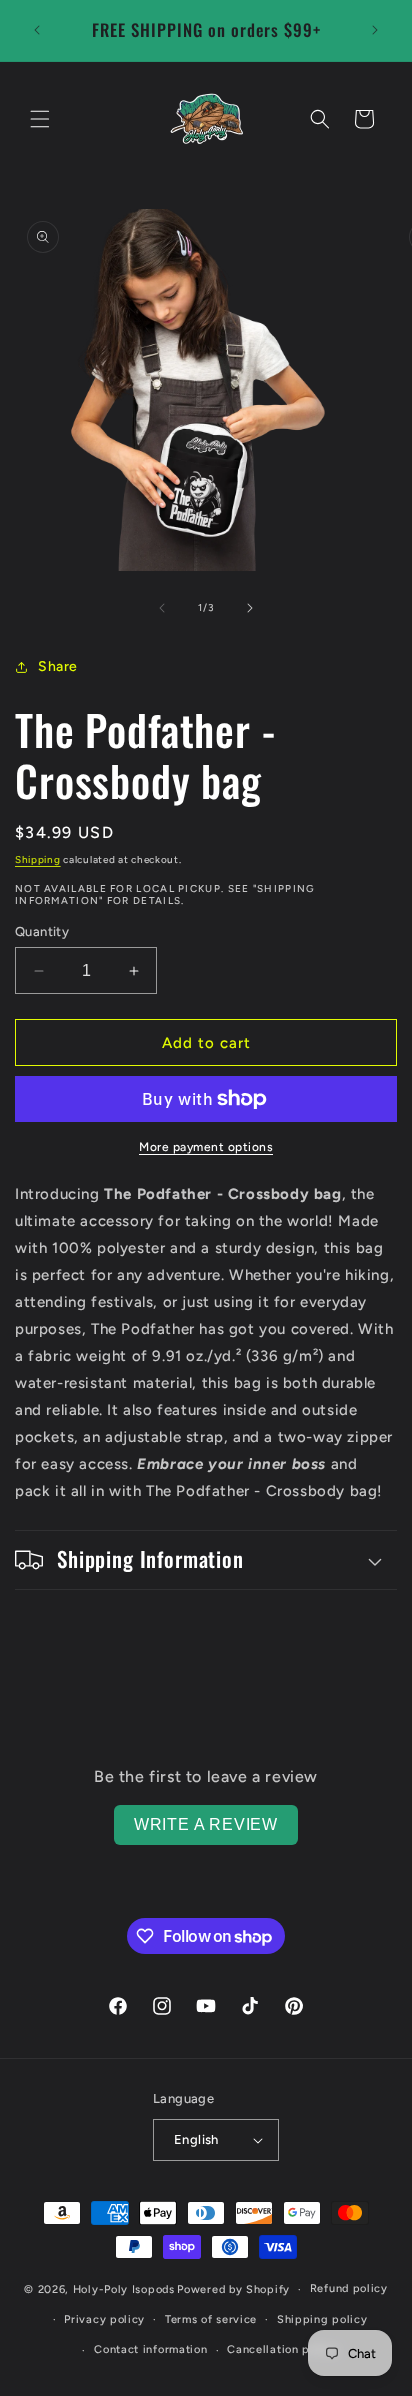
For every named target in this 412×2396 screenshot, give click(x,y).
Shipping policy (322, 2319)
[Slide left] (162, 608)
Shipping (38, 859)
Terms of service (211, 2319)
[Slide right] (250, 608)
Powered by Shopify (233, 2289)
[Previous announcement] (37, 30)
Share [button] (58, 666)
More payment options (206, 1147)
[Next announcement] (375, 30)
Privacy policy (104, 2319)
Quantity (42, 931)
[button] (40, 119)
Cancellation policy (282, 2349)
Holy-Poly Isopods (124, 2289)
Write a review (206, 1824)
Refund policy (349, 2288)
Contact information (150, 2349)
